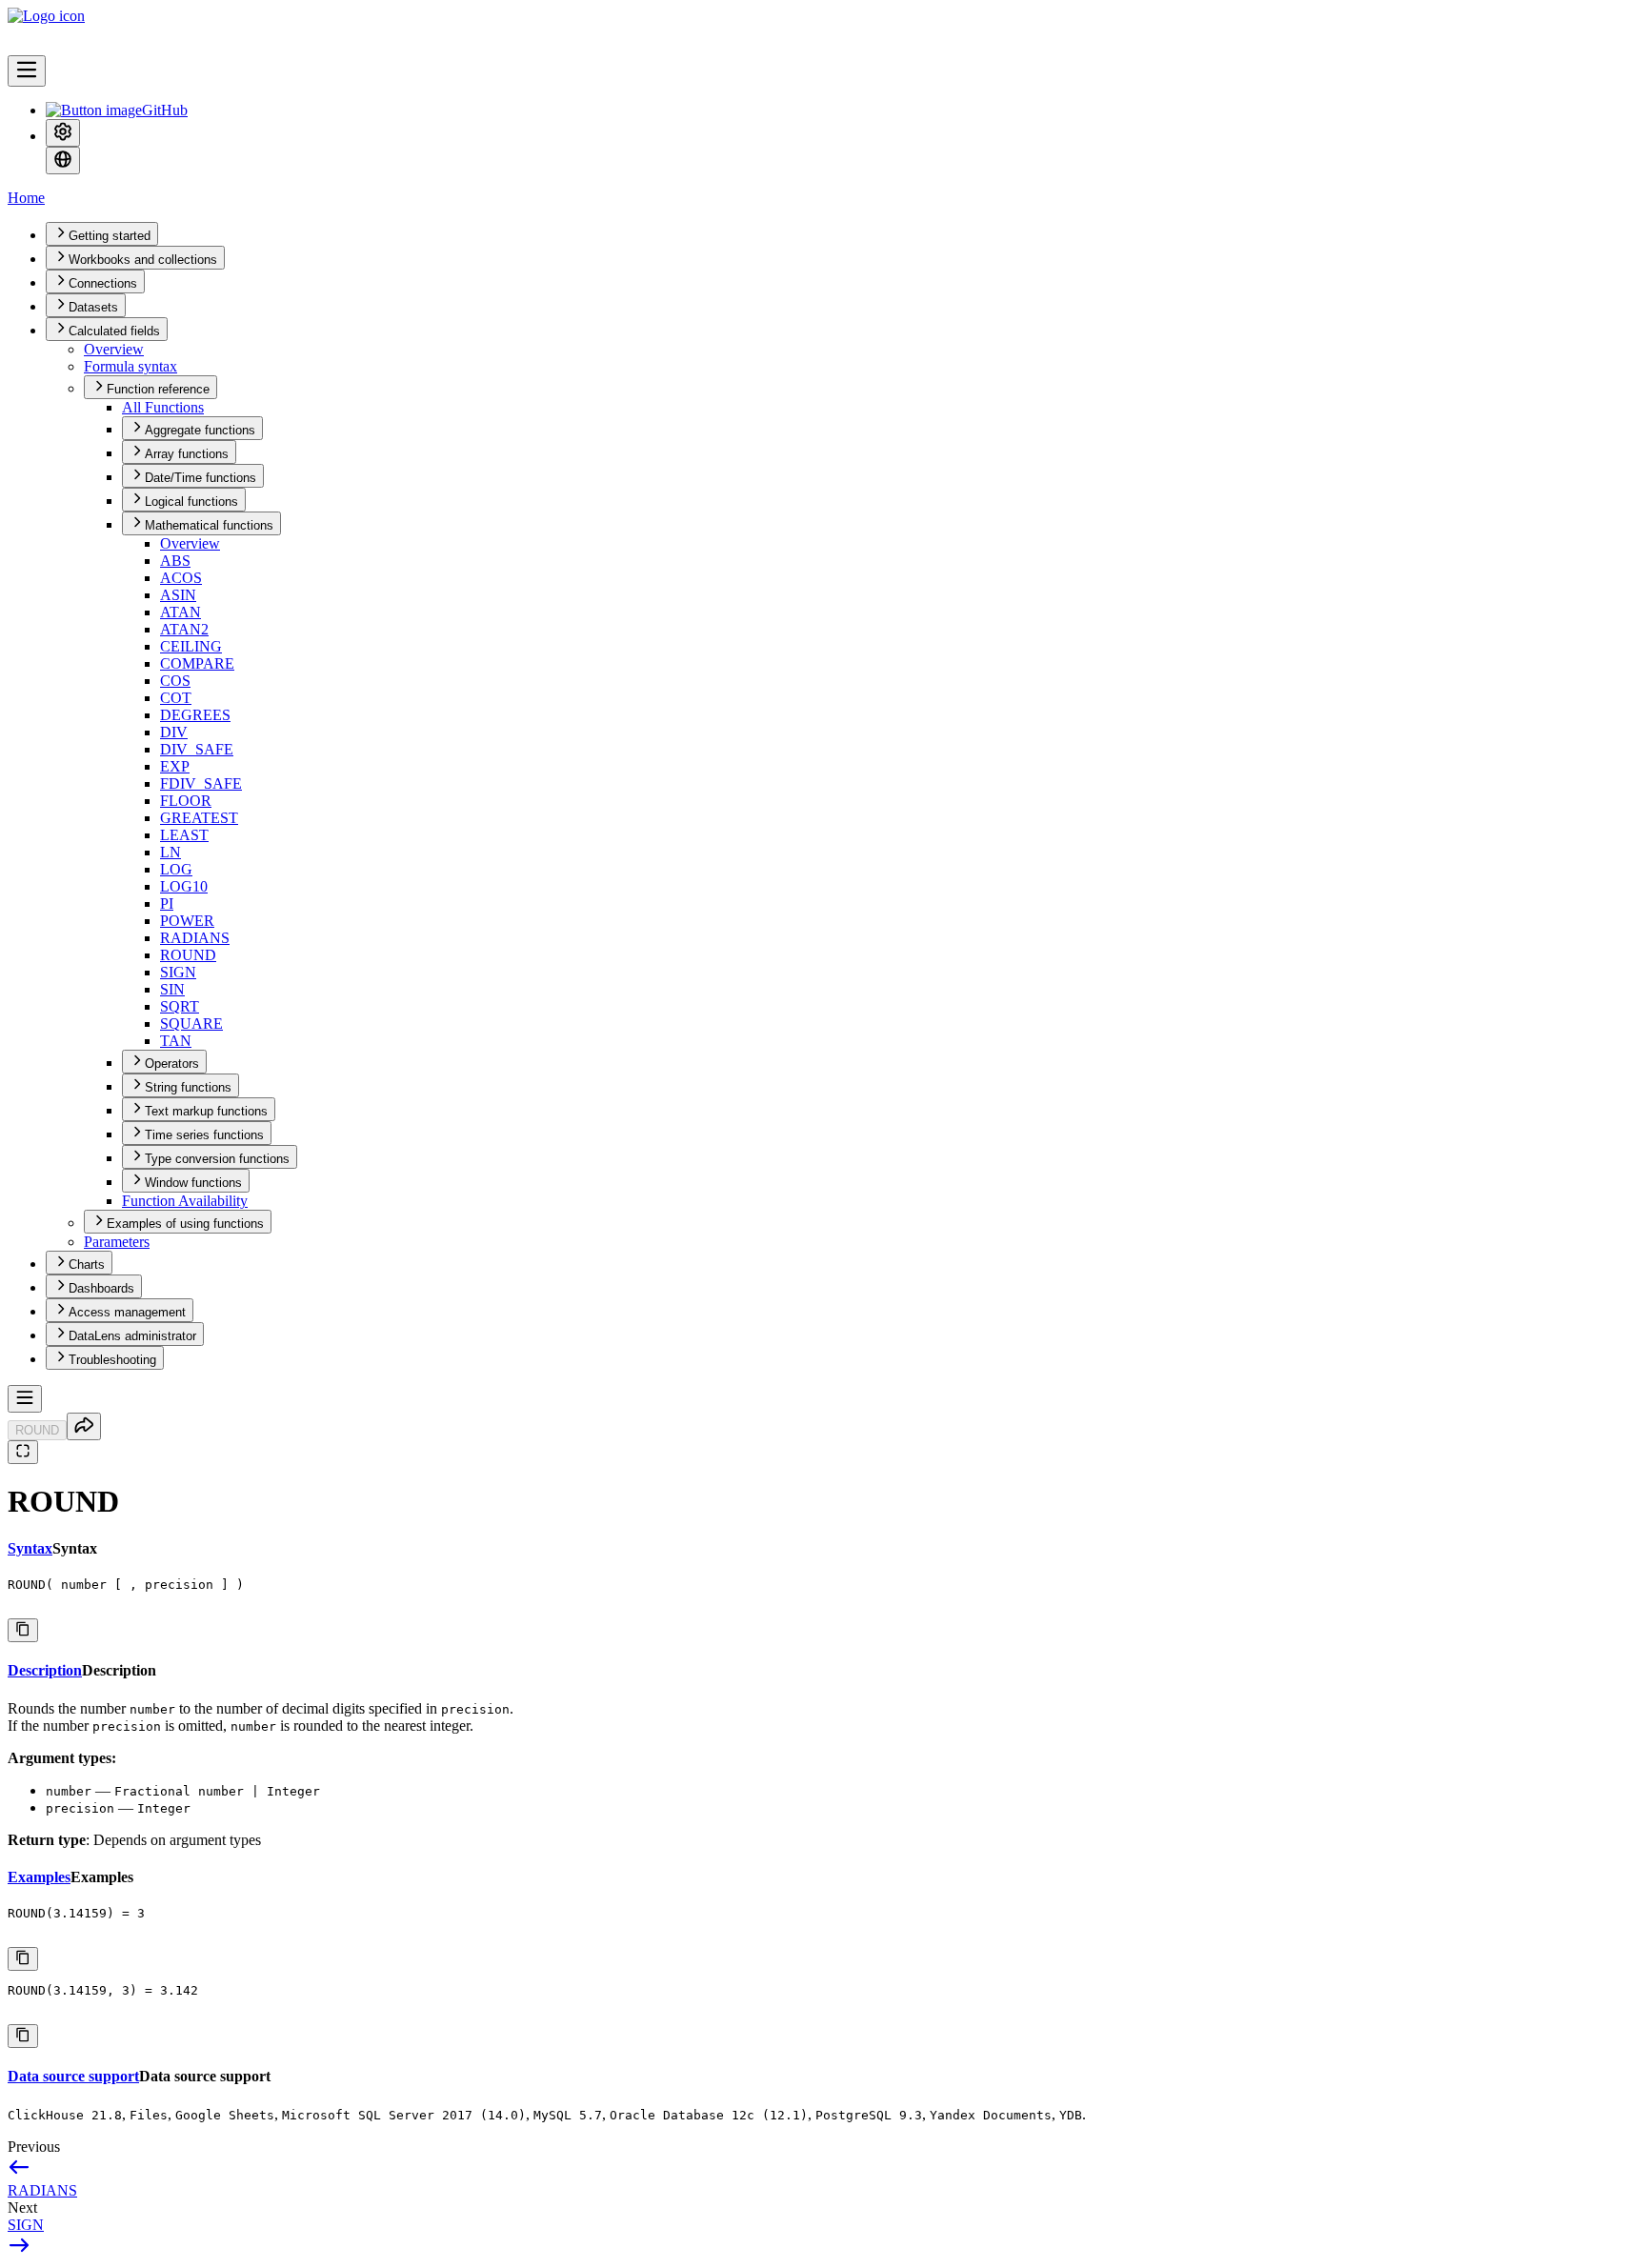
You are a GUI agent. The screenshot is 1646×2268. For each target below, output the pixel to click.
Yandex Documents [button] (991, 2115)
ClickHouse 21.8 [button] (65, 2115)
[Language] (63, 161)
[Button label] (27, 71)
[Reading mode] (23, 1452)
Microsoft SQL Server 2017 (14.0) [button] (404, 2115)
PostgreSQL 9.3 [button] (869, 2115)
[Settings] (63, 133)
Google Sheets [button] (225, 2115)
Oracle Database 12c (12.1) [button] (709, 2115)
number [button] (152, 1709)
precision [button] (475, 1709)
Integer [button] (164, 1808)
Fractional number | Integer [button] (217, 1791)
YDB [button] (1071, 2115)
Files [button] (149, 2115)
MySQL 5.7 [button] (568, 2115)
